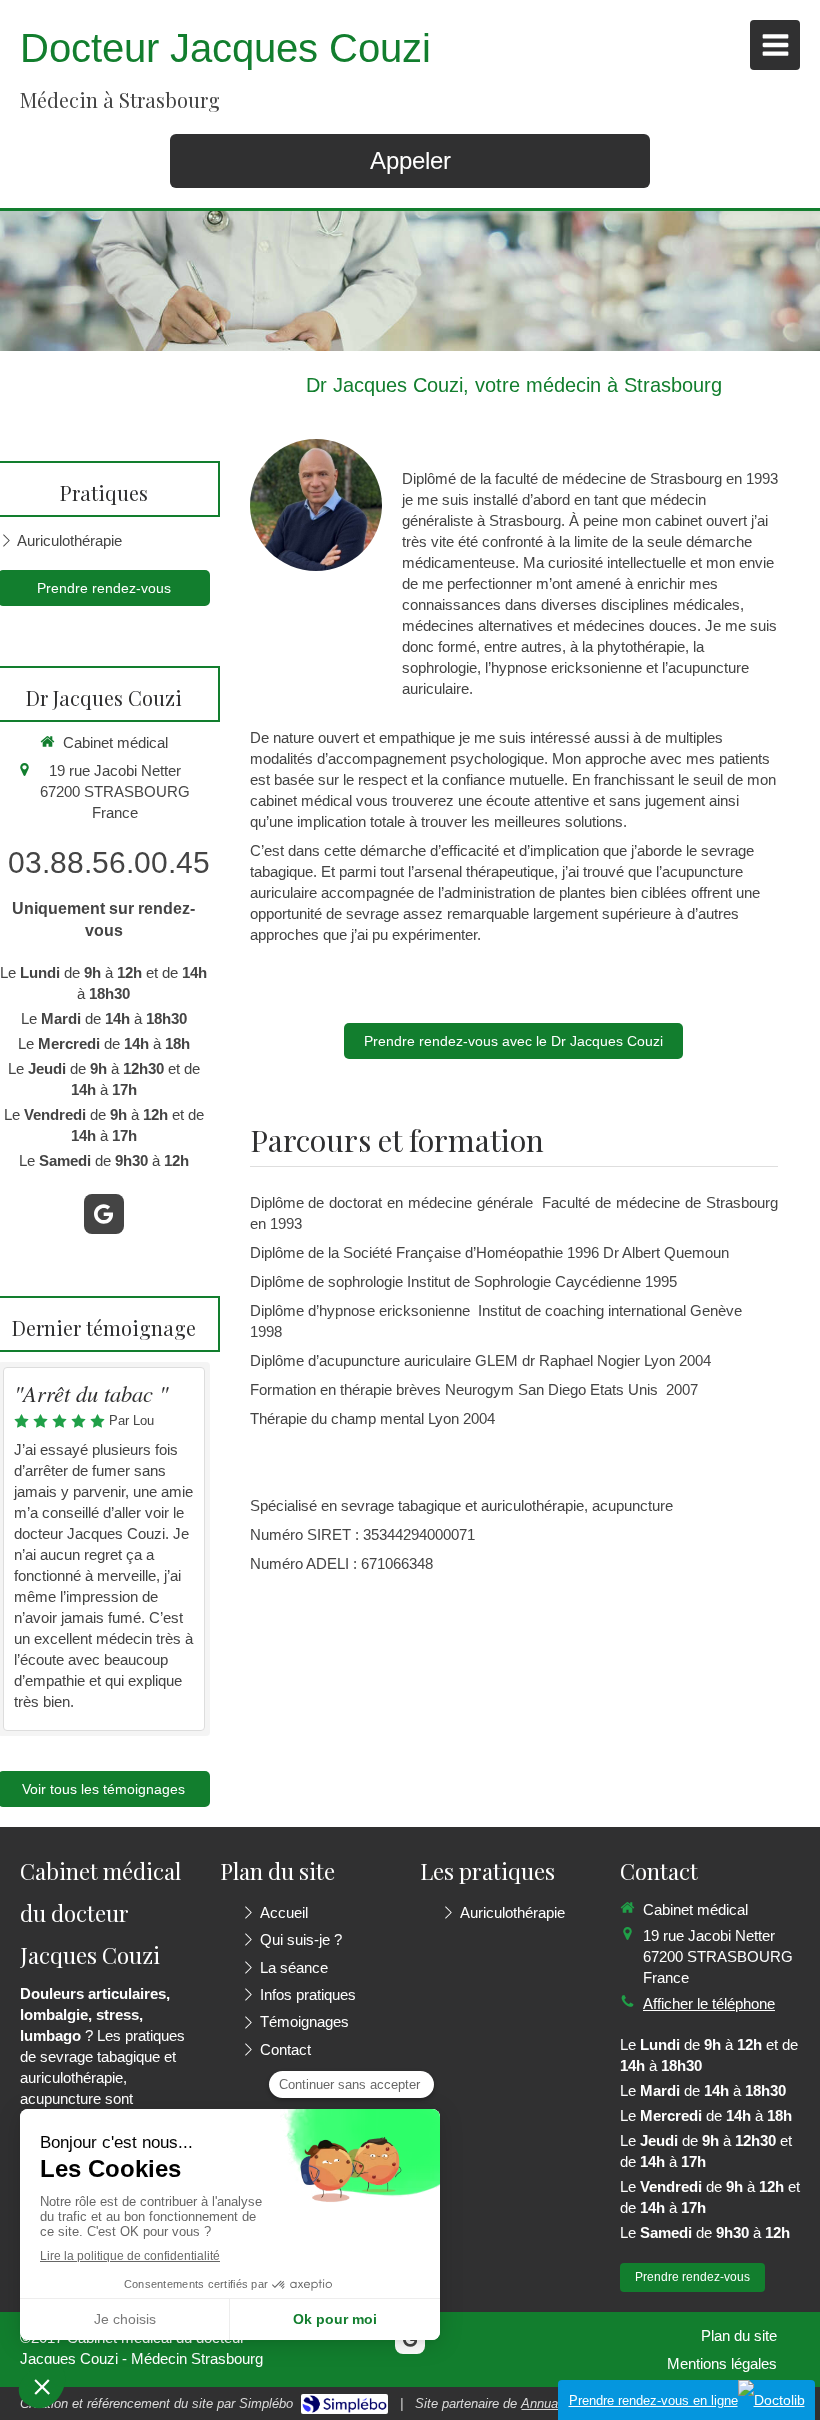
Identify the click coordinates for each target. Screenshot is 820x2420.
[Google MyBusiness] (104, 1214)
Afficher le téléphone (709, 2003)
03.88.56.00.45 (109, 862)
